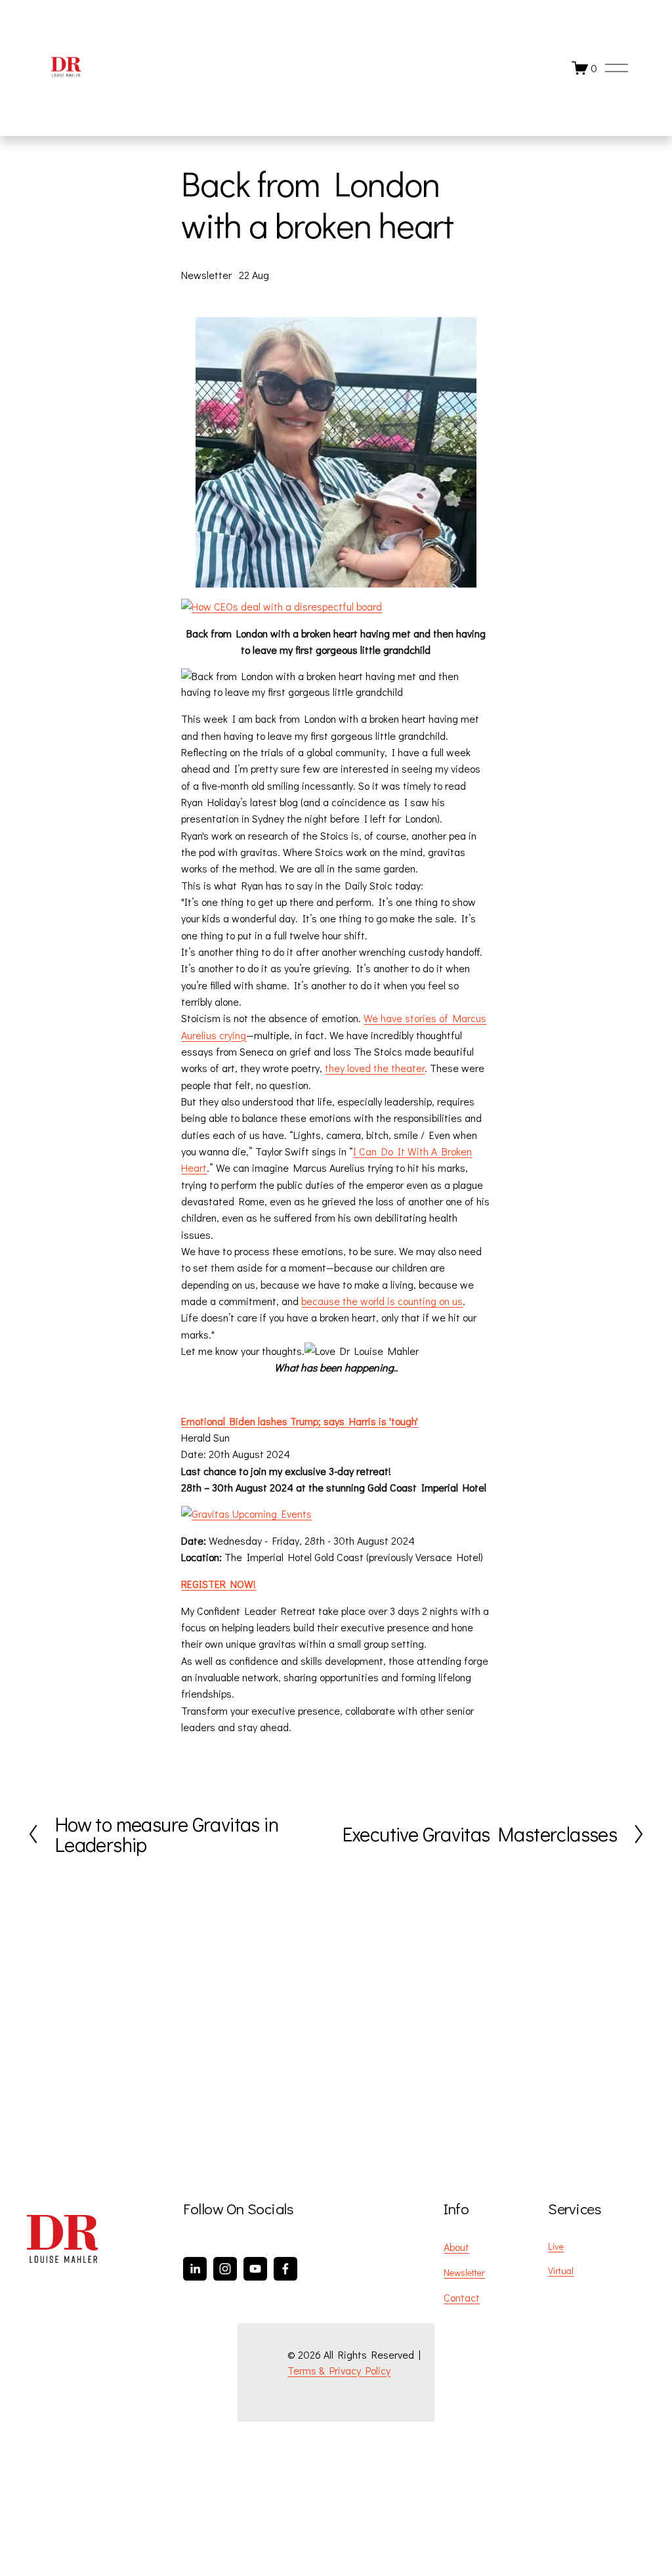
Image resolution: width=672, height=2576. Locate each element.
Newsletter (206, 275)
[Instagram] (225, 2269)
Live (556, 2246)
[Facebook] (285, 2269)
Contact (462, 2297)
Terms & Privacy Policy (339, 2370)
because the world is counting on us (382, 1301)
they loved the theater (375, 1068)
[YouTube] (255, 2269)
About (456, 2247)
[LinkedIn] (195, 2269)
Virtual (561, 2270)
